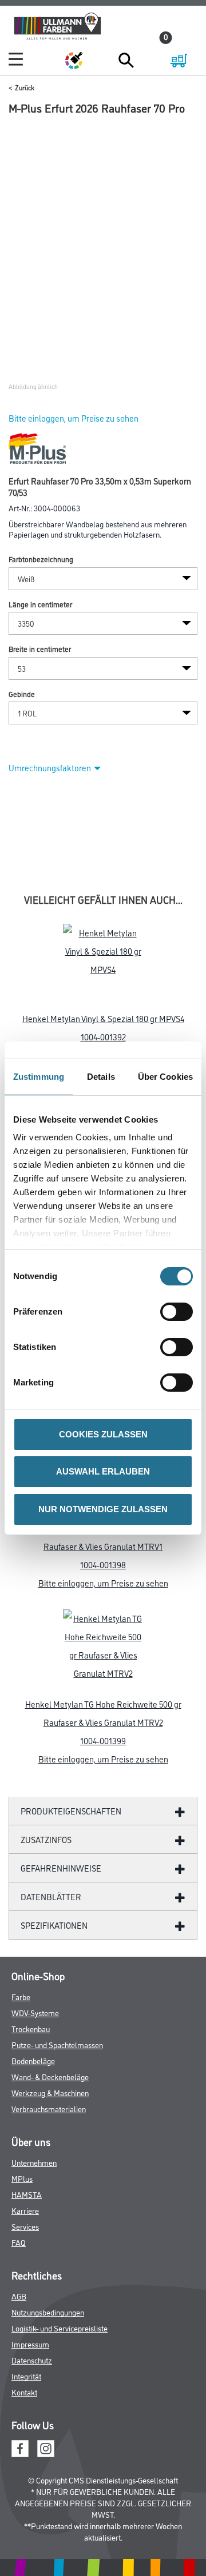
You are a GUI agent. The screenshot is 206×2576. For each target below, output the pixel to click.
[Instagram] (46, 2447)
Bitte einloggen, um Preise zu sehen (74, 418)
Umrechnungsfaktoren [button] (50, 768)
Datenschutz (32, 2360)
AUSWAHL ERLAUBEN (103, 1471)
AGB (19, 2296)
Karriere (25, 2210)
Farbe (21, 1996)
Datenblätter (51, 1896)
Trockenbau (31, 2028)
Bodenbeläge (33, 2060)
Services (25, 2226)
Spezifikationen (54, 1925)
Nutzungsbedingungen (48, 2312)
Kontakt (24, 2392)
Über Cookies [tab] (165, 1077)
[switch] (179, 1312)
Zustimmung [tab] (39, 1077)
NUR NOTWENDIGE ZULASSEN (103, 1509)
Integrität (26, 2376)
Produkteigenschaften (71, 1811)
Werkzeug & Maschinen (50, 2092)
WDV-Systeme (35, 2012)
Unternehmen (34, 2162)
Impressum (30, 2344)
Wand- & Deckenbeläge (50, 2076)
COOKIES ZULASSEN (103, 1434)
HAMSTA (27, 2194)
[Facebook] (20, 2447)
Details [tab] (101, 1077)
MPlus (22, 2178)
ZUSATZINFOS (46, 1839)
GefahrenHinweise (61, 1868)
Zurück (25, 87)
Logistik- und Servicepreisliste (60, 2328)
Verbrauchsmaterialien (49, 2108)
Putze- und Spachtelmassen (57, 2044)
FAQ (19, 2242)
